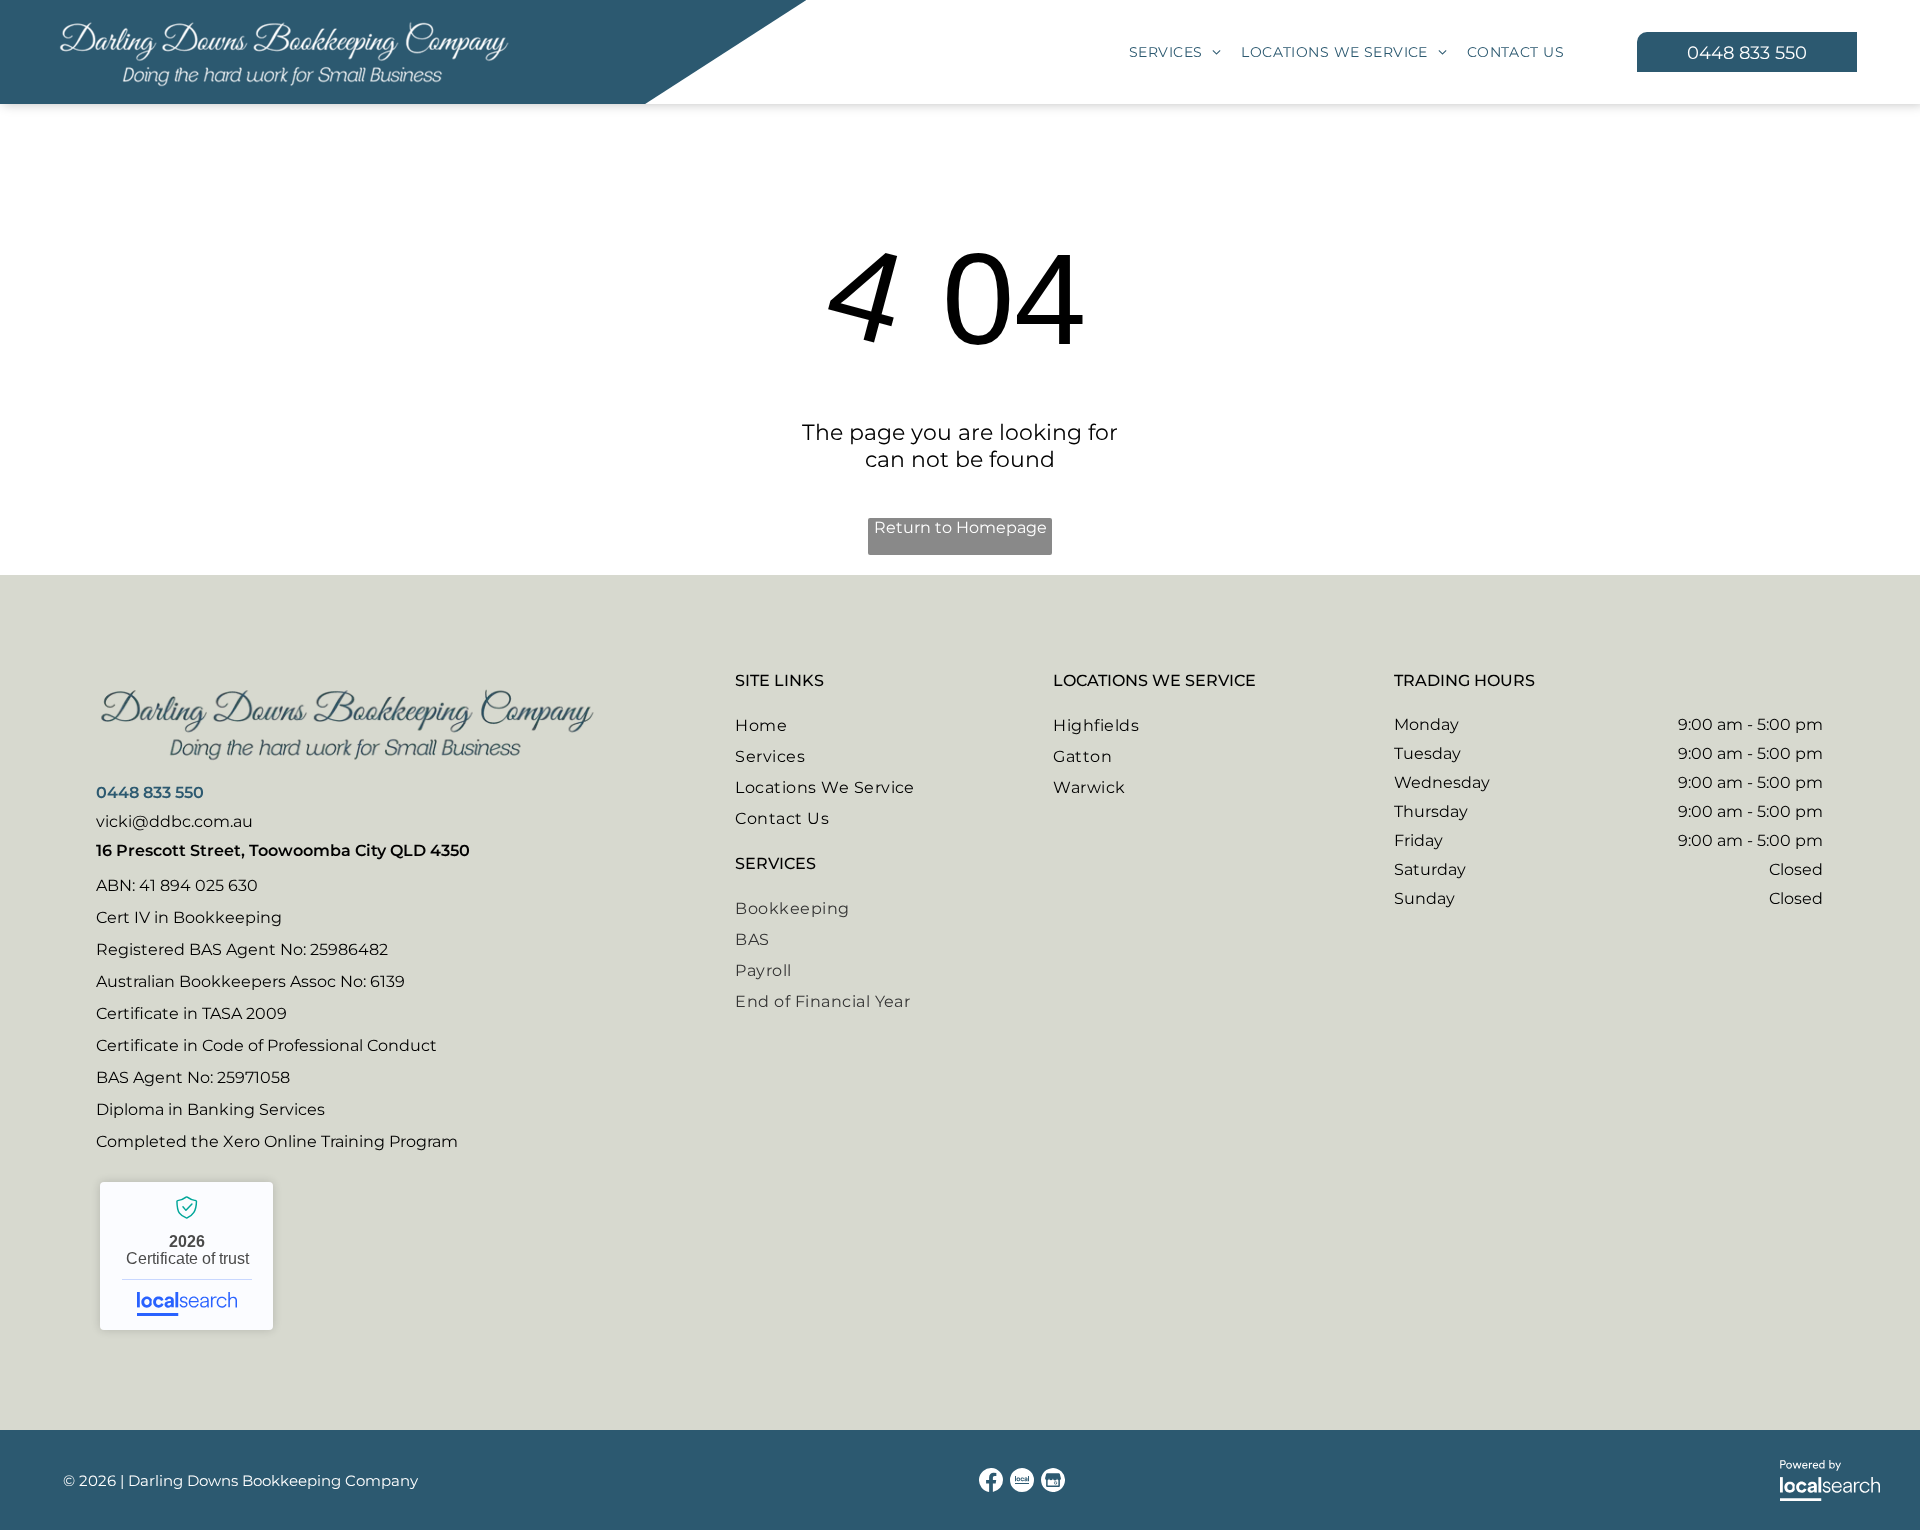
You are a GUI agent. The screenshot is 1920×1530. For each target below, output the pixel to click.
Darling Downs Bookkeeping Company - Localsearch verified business (186, 1256)
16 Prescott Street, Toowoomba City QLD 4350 (283, 850)
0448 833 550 (150, 792)
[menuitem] (1175, 52)
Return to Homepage (960, 527)
